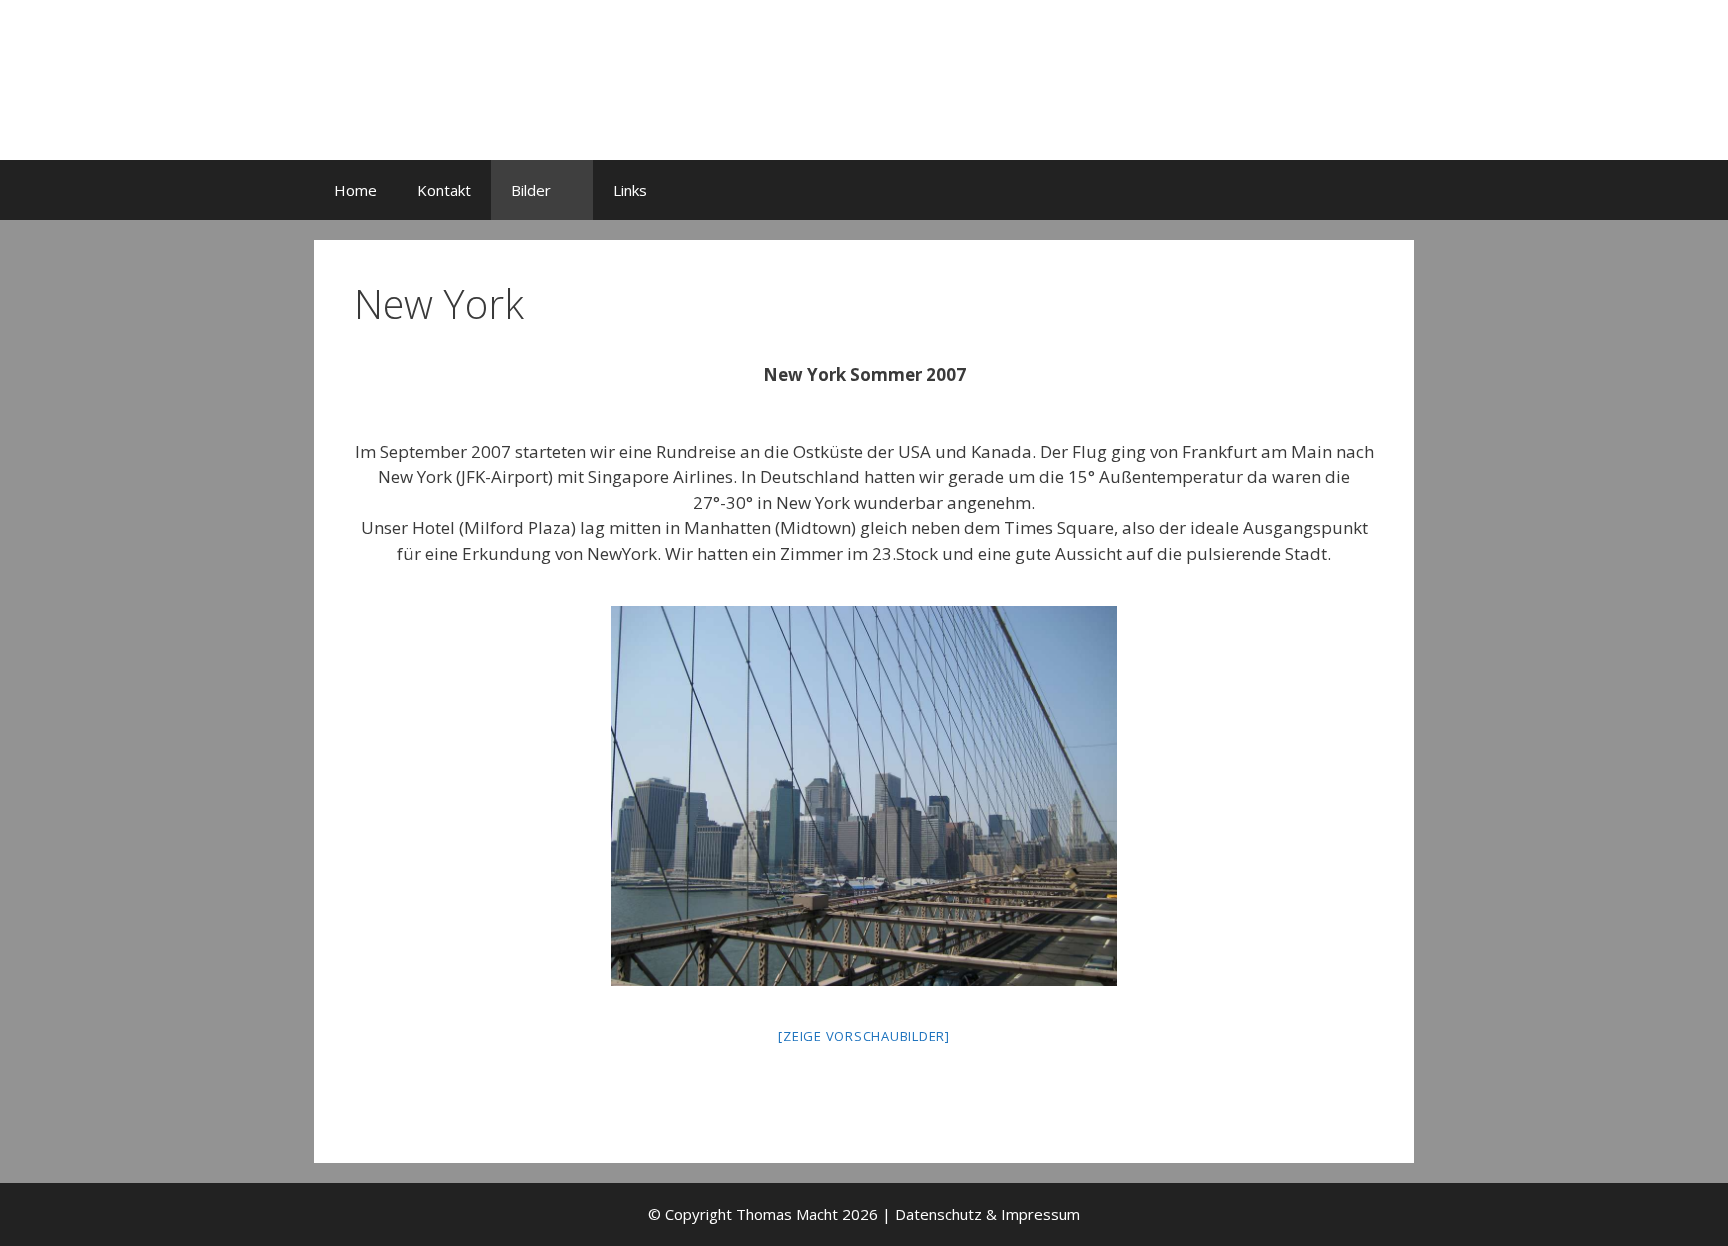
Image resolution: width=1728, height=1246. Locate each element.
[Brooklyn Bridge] (864, 796)
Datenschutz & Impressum (987, 1214)
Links (630, 190)
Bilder (531, 190)
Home (355, 190)
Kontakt (444, 190)
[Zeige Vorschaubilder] (864, 1036)
